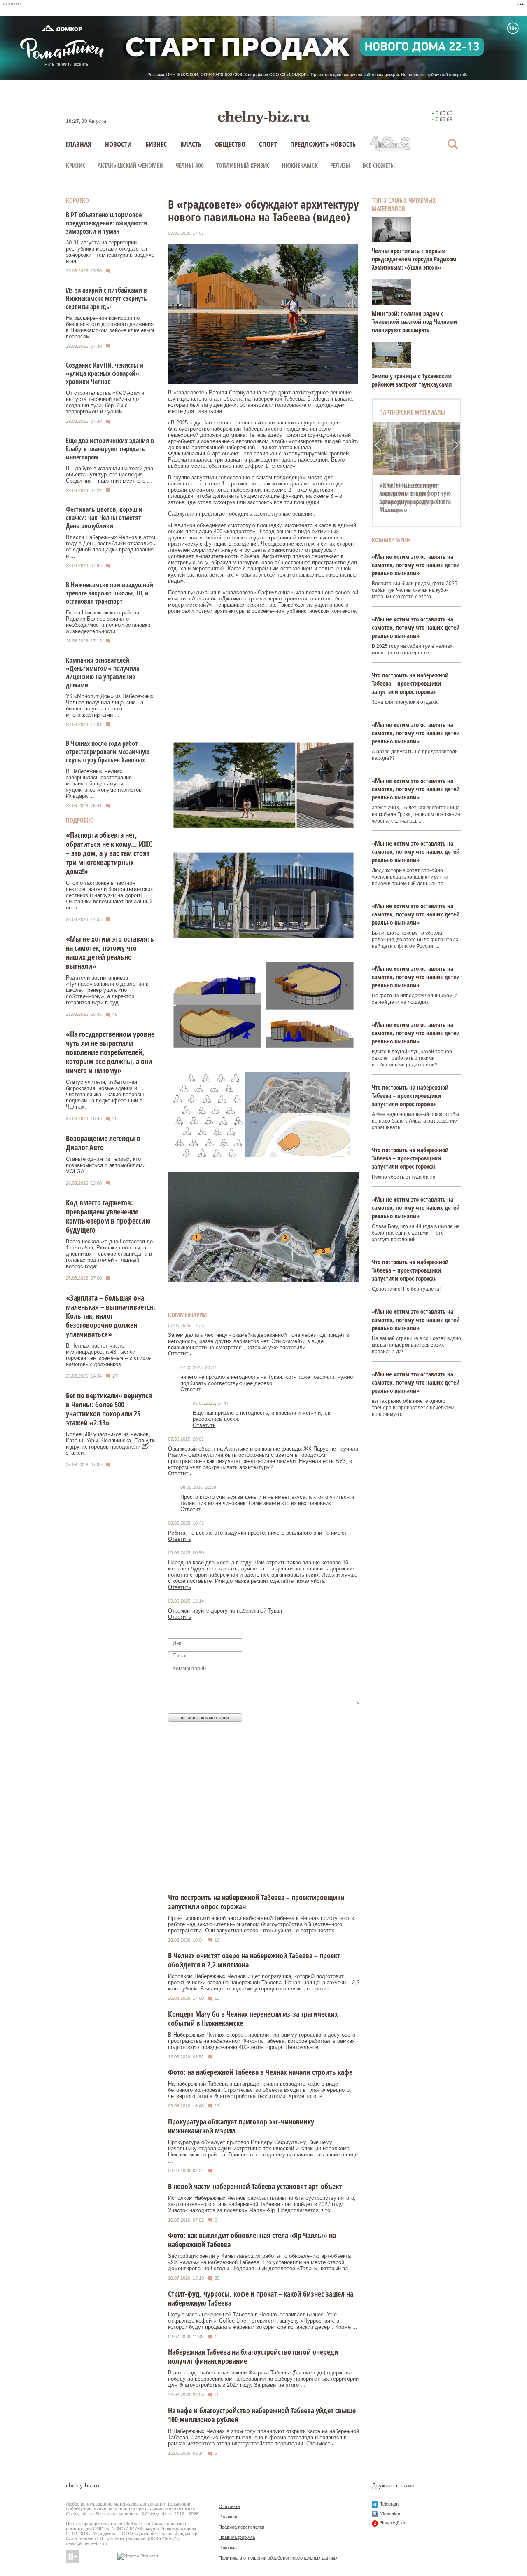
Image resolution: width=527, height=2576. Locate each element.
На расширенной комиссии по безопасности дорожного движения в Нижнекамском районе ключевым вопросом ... (110, 327)
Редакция (229, 2517)
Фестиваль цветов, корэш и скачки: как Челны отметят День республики (104, 518)
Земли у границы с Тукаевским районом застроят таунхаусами (412, 380)
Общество (230, 144)
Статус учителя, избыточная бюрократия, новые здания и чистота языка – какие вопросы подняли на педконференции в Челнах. (105, 1094)
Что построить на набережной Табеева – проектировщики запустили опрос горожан (410, 683)
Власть (191, 144)
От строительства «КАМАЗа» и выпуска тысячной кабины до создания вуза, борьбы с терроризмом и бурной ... (105, 402)
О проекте (229, 2506)
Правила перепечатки (241, 2527)
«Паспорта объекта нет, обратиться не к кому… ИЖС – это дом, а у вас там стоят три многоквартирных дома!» (109, 853)
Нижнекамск (300, 165)
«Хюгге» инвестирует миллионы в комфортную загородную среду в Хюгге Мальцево (415, 497)
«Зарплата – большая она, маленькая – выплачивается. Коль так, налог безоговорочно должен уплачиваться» (111, 1316)
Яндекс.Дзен (393, 2523)
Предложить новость (323, 144)
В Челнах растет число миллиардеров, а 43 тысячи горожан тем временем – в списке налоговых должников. (108, 1355)
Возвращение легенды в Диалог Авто (103, 1143)
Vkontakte (390, 2513)
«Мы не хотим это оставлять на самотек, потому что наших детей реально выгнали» (110, 952)
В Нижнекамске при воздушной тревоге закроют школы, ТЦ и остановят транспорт (110, 593)
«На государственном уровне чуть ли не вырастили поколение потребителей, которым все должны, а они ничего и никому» (110, 1052)
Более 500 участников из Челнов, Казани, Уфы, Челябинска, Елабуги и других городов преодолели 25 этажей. (110, 1444)
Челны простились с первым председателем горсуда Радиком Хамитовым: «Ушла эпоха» (414, 259)
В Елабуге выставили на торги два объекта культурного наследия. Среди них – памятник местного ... (110, 475)
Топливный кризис (243, 165)
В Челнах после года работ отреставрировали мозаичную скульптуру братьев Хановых (108, 752)
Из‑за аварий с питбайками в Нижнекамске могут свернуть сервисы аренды (106, 298)
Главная (79, 144)
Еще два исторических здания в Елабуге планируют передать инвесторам (110, 449)
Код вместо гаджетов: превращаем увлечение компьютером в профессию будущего (108, 1216)
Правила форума (237, 2537)
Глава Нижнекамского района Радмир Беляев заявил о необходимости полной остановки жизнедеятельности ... (108, 622)
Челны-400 (190, 165)
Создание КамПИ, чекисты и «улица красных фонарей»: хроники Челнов (105, 373)
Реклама (228, 2548)
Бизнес (156, 144)
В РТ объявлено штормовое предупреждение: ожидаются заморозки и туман (106, 223)
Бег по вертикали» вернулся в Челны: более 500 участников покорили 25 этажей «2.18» (109, 1409)
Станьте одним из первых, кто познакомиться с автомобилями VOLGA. (106, 1165)
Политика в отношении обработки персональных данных (278, 2558)
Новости (118, 144)
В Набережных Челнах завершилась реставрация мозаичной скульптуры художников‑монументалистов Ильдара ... (104, 784)
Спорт (268, 144)
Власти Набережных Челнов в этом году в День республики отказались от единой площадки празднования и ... (111, 546)
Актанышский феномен (130, 165)
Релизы (340, 165)
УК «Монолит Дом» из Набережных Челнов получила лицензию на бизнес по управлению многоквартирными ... (110, 706)
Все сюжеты (379, 165)
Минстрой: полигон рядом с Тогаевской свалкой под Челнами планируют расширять (414, 321)
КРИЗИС (76, 165)
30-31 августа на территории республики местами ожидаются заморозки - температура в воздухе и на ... (110, 252)
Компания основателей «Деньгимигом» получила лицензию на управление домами (103, 673)
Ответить (180, 1354)
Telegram (389, 2504)
